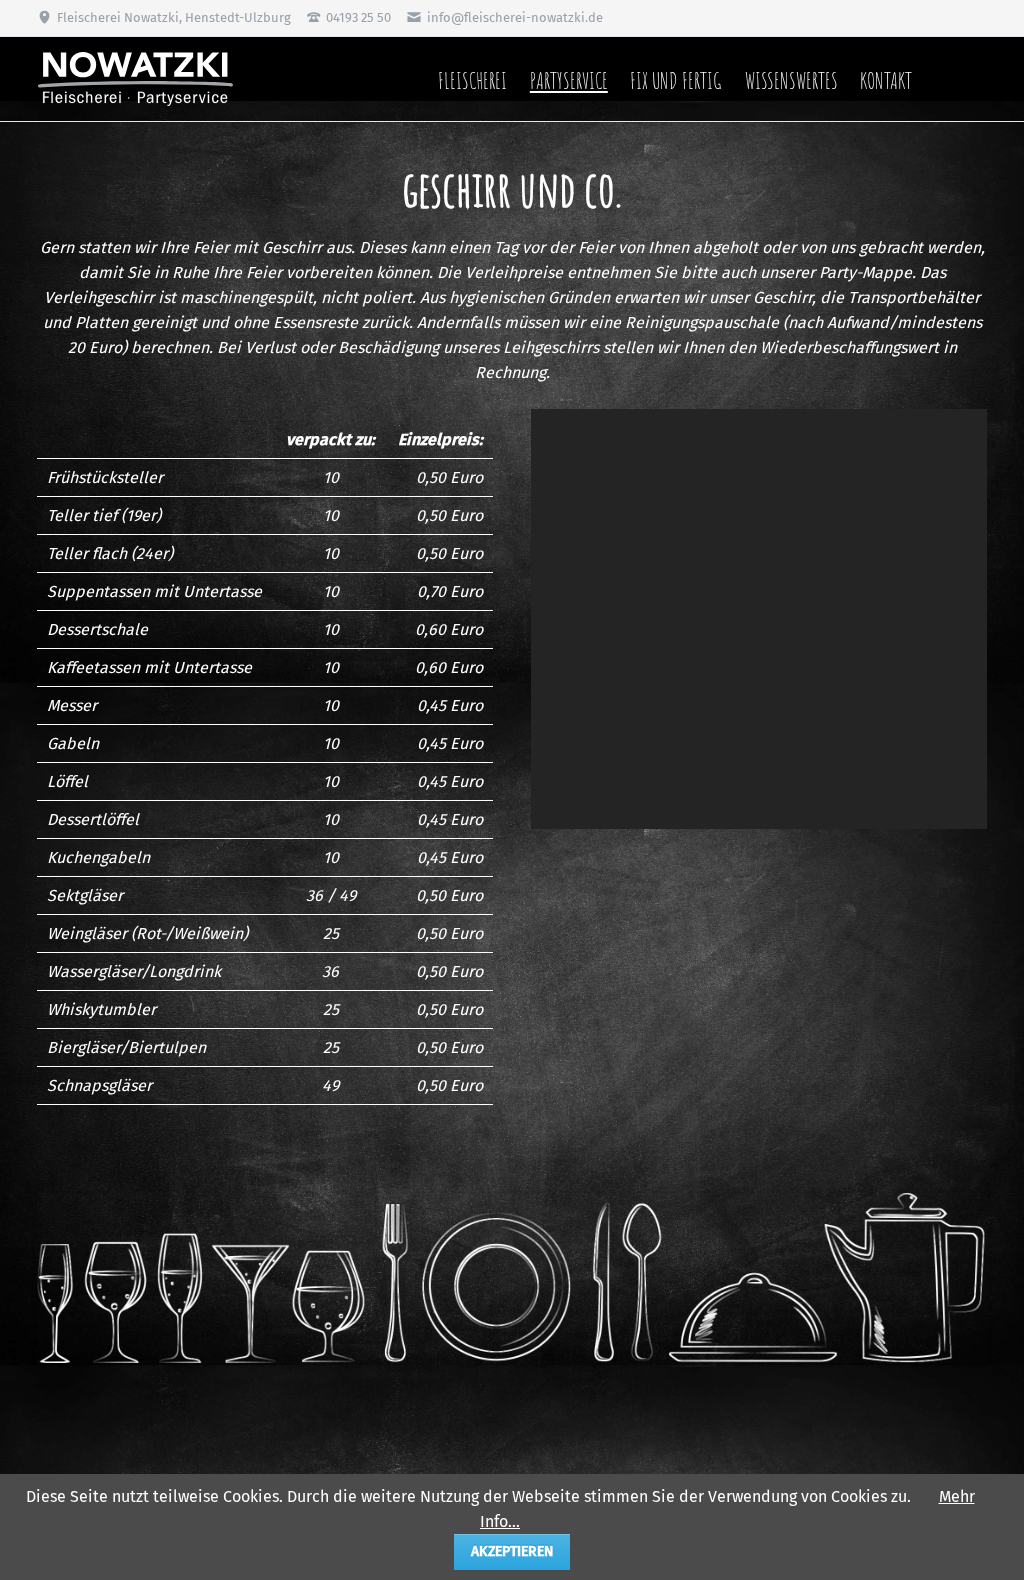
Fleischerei (472, 80)
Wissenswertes (791, 80)
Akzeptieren (512, 1551)
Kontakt (886, 80)
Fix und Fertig (676, 80)
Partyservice (569, 80)
